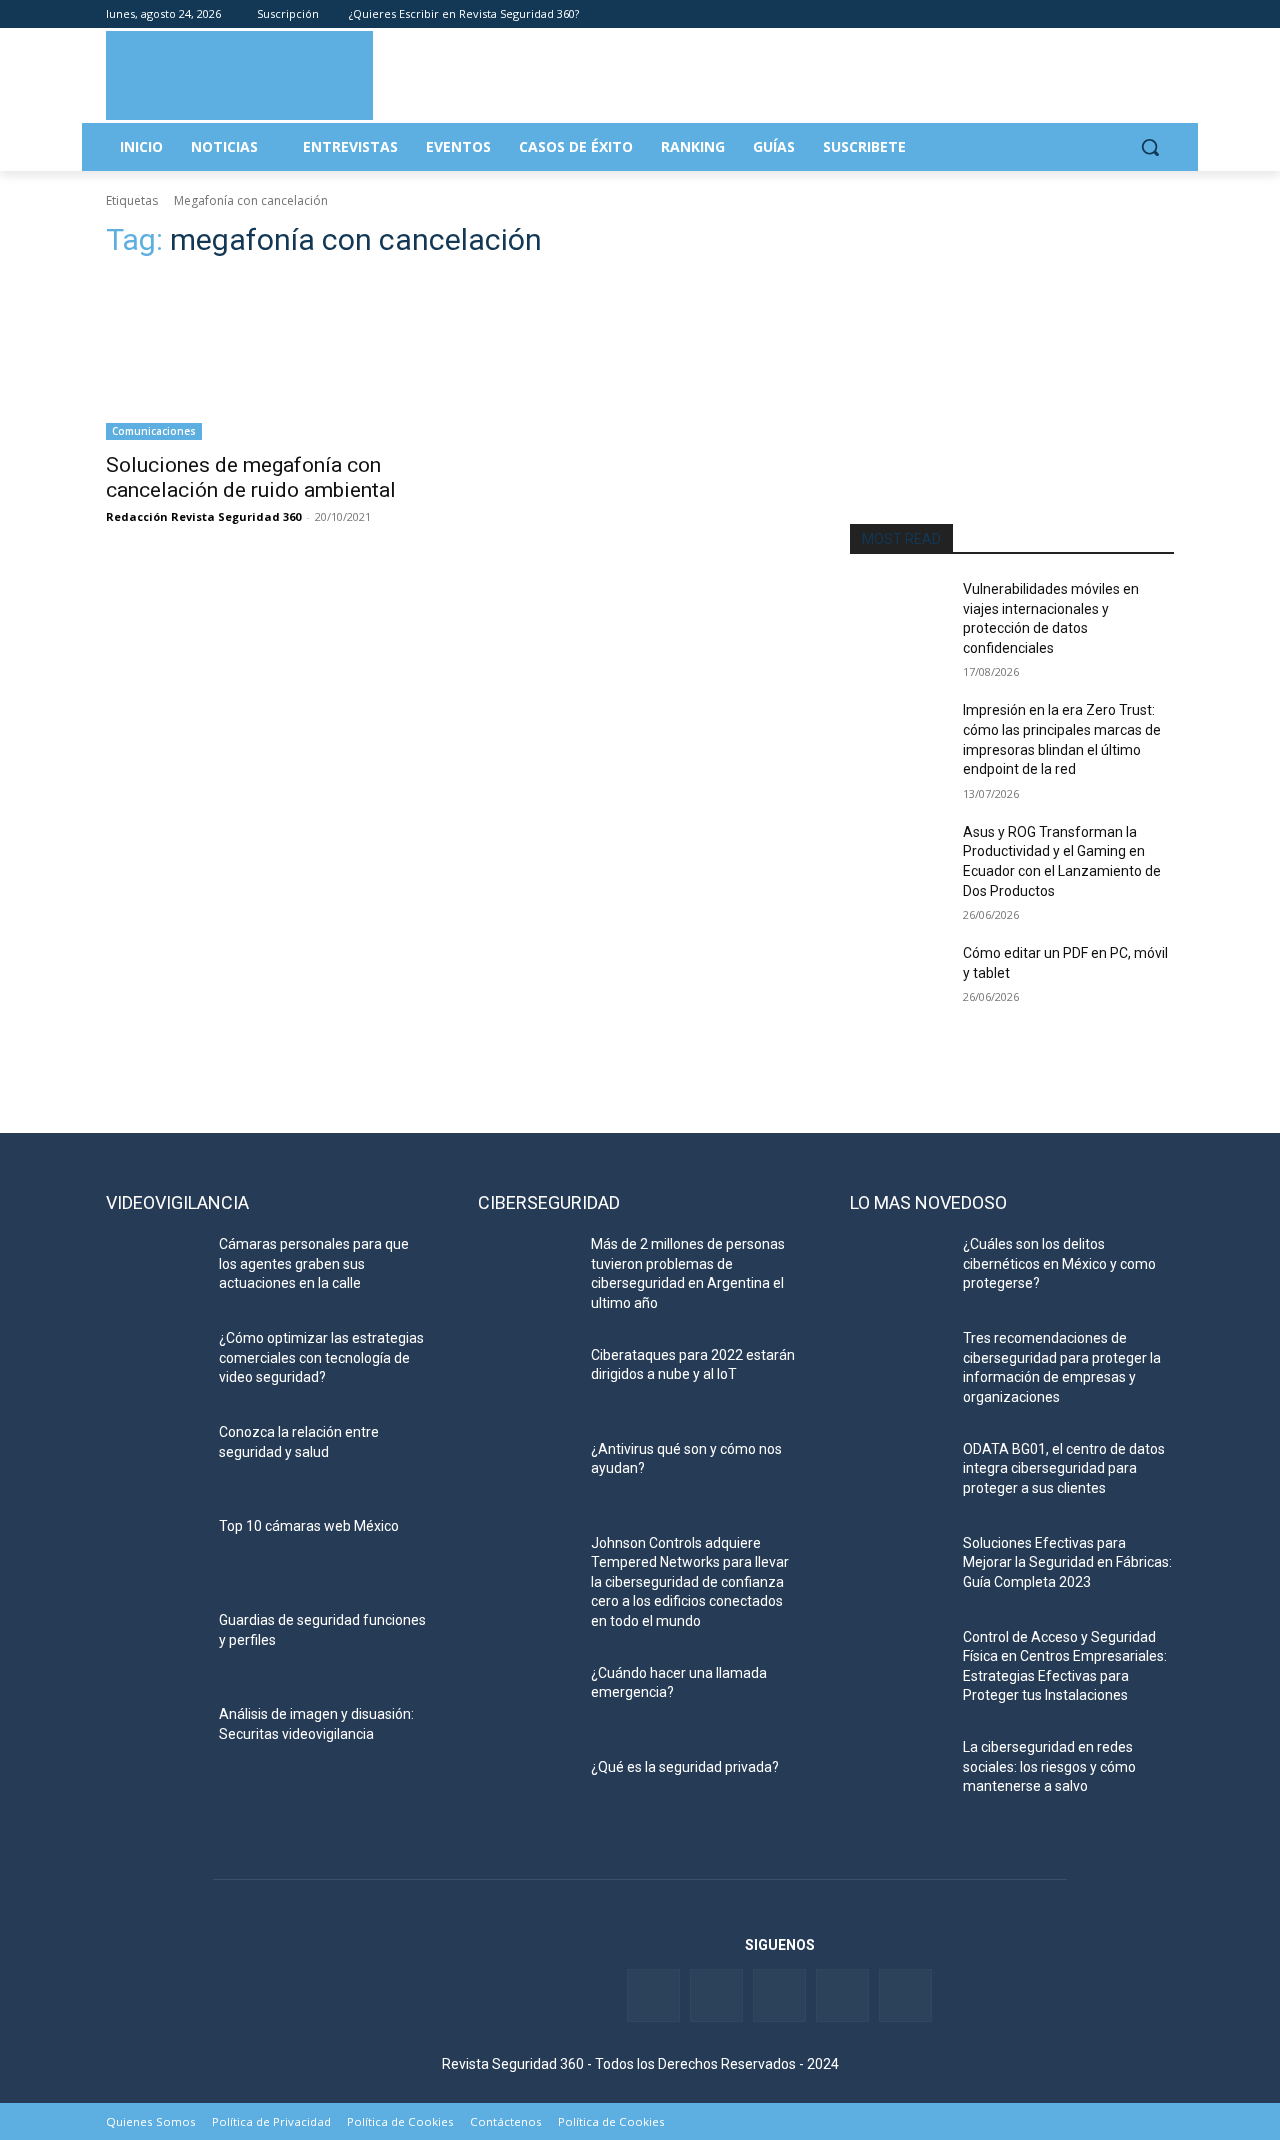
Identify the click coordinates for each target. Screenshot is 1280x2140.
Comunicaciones (154, 431)
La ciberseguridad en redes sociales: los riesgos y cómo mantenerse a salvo (1049, 1766)
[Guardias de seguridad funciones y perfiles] (154, 1645)
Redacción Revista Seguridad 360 (203, 516)
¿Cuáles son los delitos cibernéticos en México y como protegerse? (1059, 1263)
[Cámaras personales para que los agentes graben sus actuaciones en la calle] (154, 1269)
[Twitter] (1079, 14)
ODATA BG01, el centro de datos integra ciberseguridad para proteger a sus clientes (1064, 1468)
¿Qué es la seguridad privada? (685, 1767)
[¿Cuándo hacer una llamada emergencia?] (526, 1698)
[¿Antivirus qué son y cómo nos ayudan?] (526, 1474)
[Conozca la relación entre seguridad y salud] (154, 1457)
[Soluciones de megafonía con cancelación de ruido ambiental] (268, 359)
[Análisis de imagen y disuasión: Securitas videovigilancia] (154, 1739)
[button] (1150, 147)
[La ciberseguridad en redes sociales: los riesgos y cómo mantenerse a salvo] (898, 1772)
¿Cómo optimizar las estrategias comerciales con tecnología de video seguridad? (321, 1357)
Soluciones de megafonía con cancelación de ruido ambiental (251, 477)
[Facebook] (1051, 14)
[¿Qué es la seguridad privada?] (526, 1792)
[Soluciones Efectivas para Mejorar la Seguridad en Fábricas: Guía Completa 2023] (898, 1568)
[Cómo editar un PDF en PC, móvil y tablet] (898, 978)
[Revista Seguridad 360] (239, 75)
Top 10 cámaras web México (309, 1526)
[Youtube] (1134, 14)
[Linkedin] (1107, 14)
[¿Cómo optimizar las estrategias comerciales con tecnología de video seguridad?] (154, 1363)
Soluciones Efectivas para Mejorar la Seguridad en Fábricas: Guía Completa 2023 (1067, 1562)
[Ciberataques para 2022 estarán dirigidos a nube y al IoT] (526, 1380)
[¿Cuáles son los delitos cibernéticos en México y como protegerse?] (898, 1269)
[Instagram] (1162, 14)
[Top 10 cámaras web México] (154, 1551)
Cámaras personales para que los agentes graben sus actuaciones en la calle (314, 1263)
